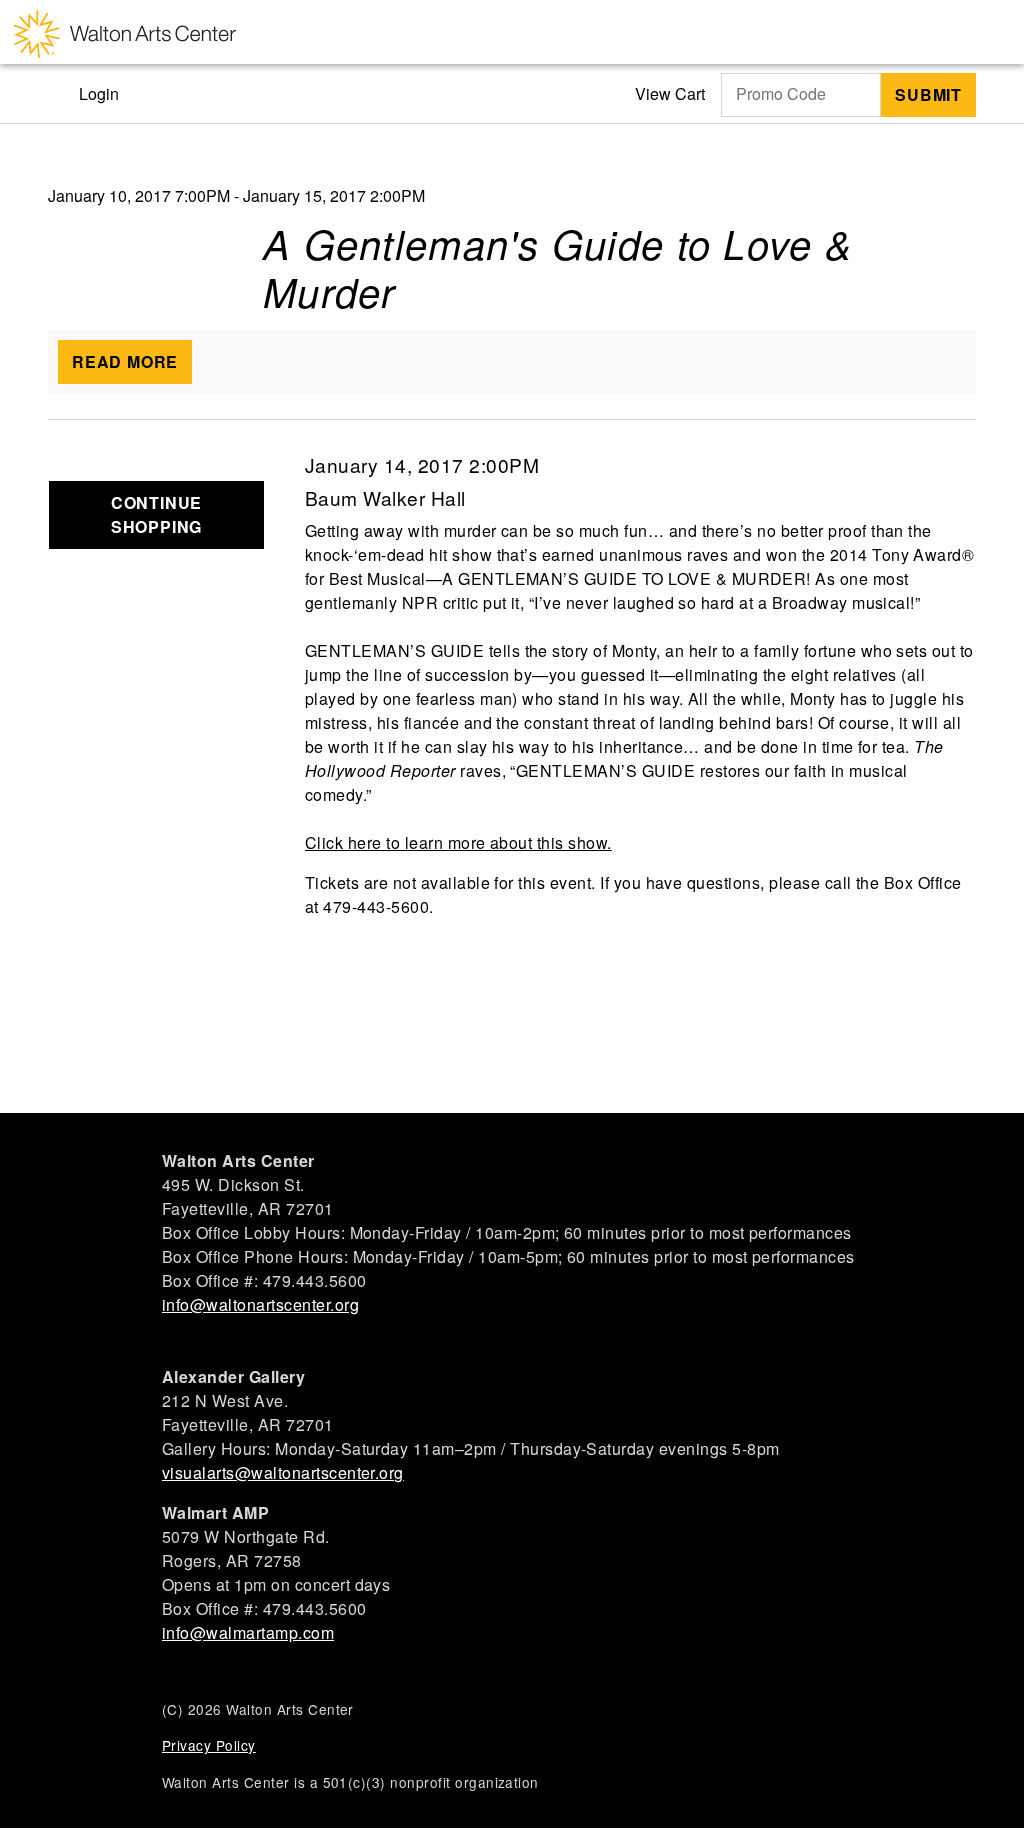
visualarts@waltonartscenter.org (283, 1472)
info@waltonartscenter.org (260, 1304)
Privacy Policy (209, 1745)
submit (928, 94)
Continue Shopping (156, 514)
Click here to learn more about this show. (458, 842)
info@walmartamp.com (248, 1632)
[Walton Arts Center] (125, 32)
